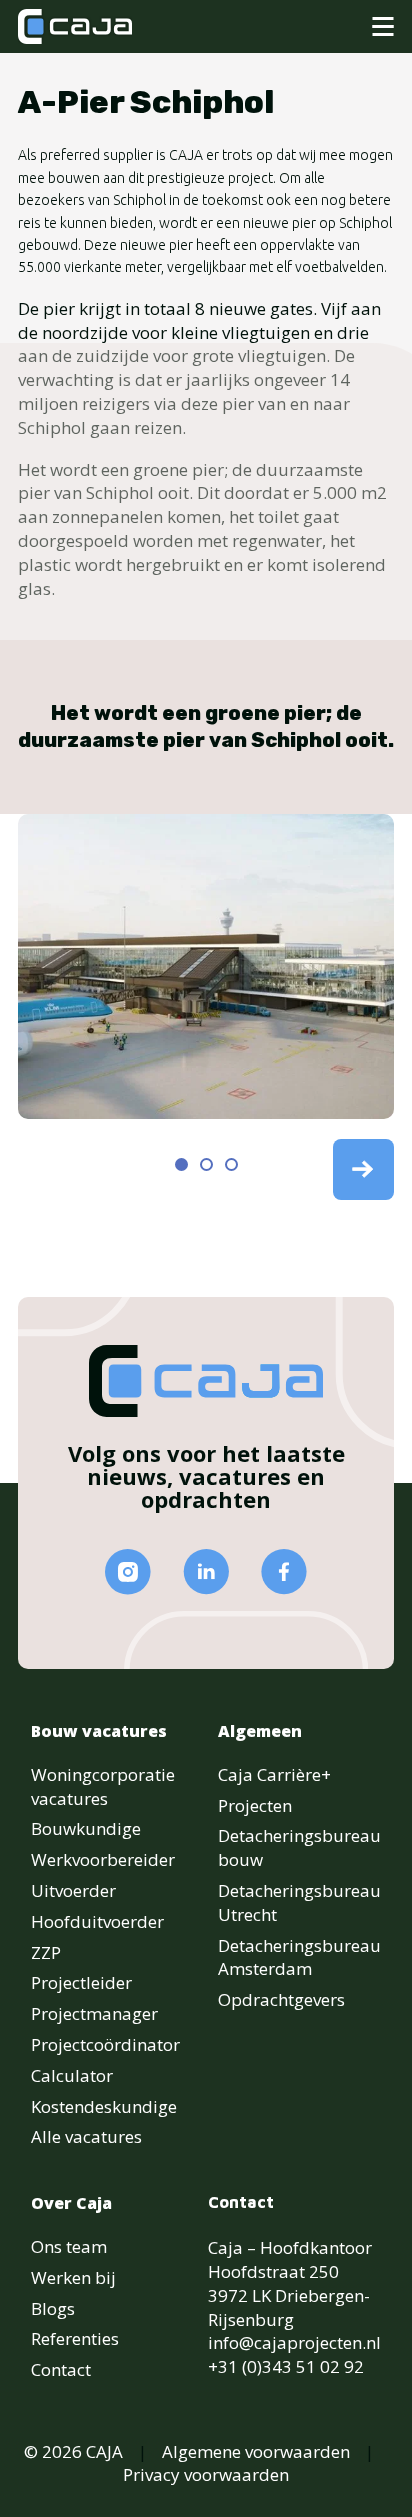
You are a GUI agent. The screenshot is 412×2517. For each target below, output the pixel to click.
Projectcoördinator (105, 2044)
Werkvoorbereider (103, 1859)
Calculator (72, 2075)
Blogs (53, 2308)
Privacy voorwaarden (206, 2474)
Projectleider (81, 1982)
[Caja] (75, 26)
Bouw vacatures (99, 1731)
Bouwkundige (86, 1828)
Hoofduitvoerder (97, 1921)
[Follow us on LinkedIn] (206, 1571)
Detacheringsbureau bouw (299, 1847)
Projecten (255, 1805)
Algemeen (260, 1731)
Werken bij (73, 2277)
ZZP (46, 1952)
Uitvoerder (73, 1890)
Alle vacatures (86, 2136)
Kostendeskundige (104, 2106)
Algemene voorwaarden (256, 2451)
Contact (61, 2369)
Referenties (75, 2338)
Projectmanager (94, 2013)
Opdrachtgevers (281, 1999)
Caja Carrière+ (274, 1774)
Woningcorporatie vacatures (103, 1786)
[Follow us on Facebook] (284, 1571)
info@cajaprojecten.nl (294, 2342)
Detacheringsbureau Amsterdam (299, 1957)
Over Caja (71, 2203)
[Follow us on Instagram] (128, 1572)
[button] (181, 1164)
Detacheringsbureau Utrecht (299, 1902)
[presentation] (363, 1168)
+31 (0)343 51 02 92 (286, 2366)
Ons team (69, 2246)
